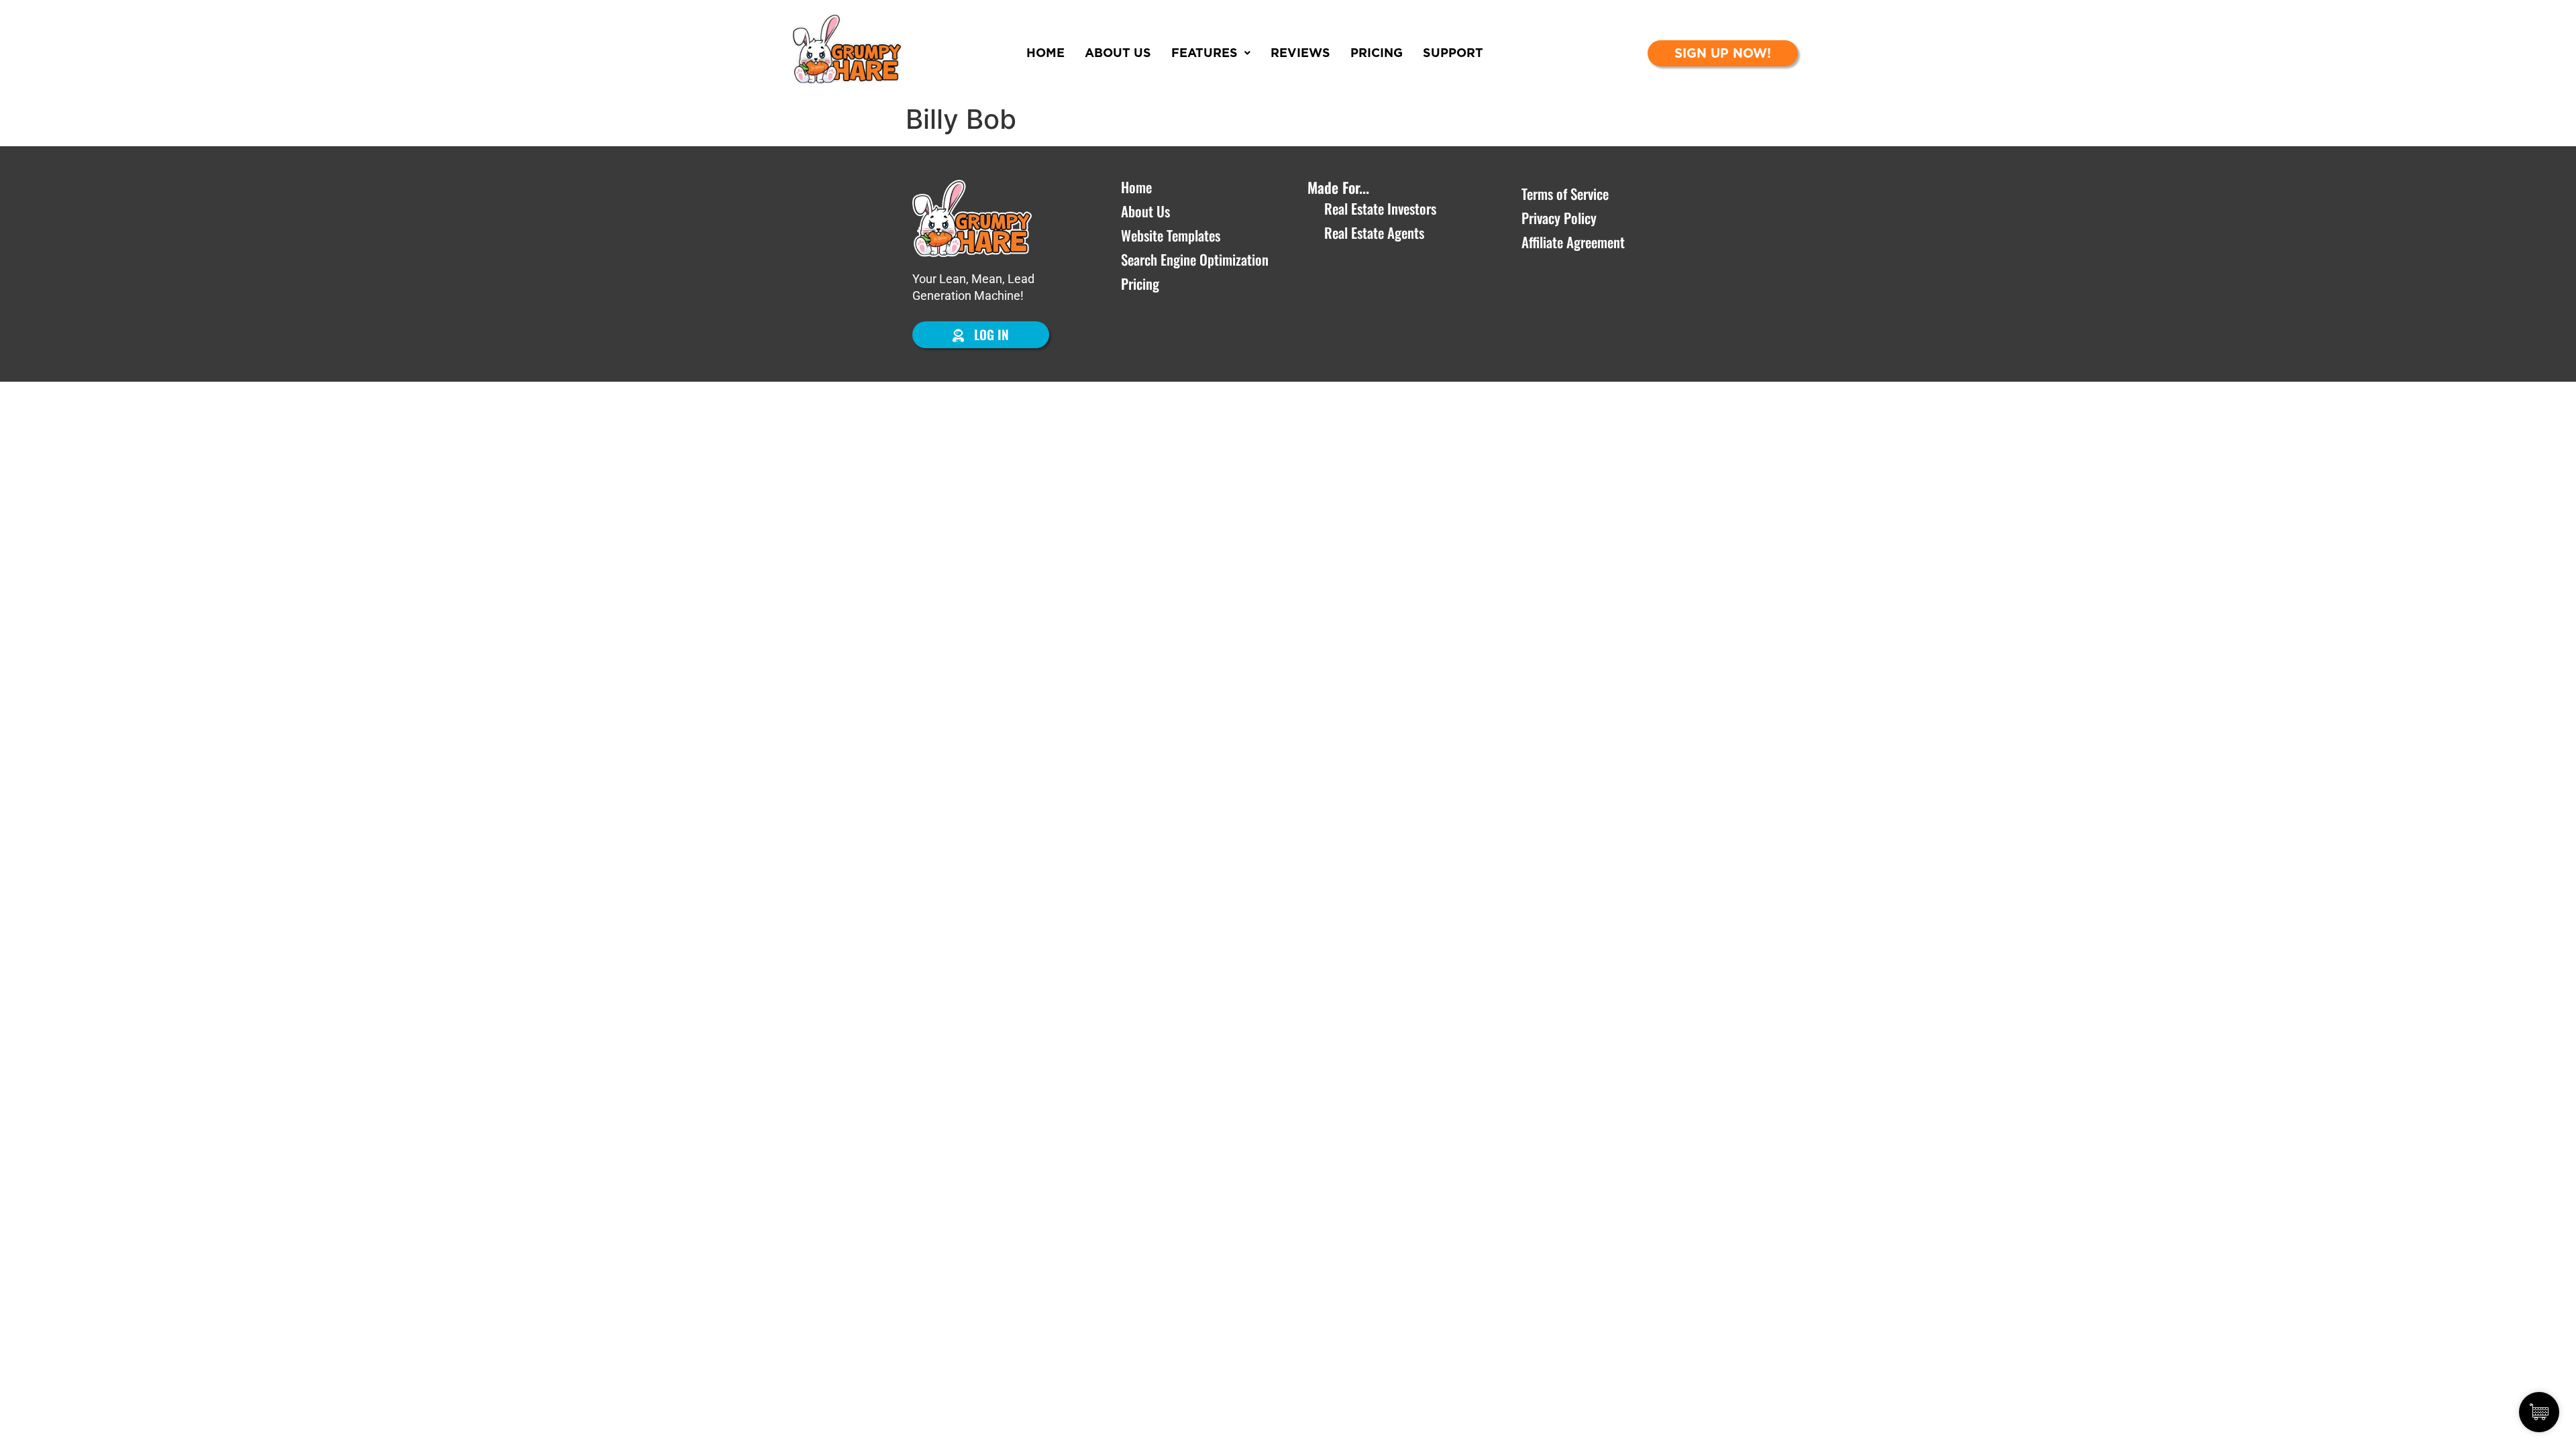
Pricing (1377, 53)
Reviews (1300, 53)
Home (1045, 53)
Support (1453, 53)
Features (1204, 53)
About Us (1118, 53)
